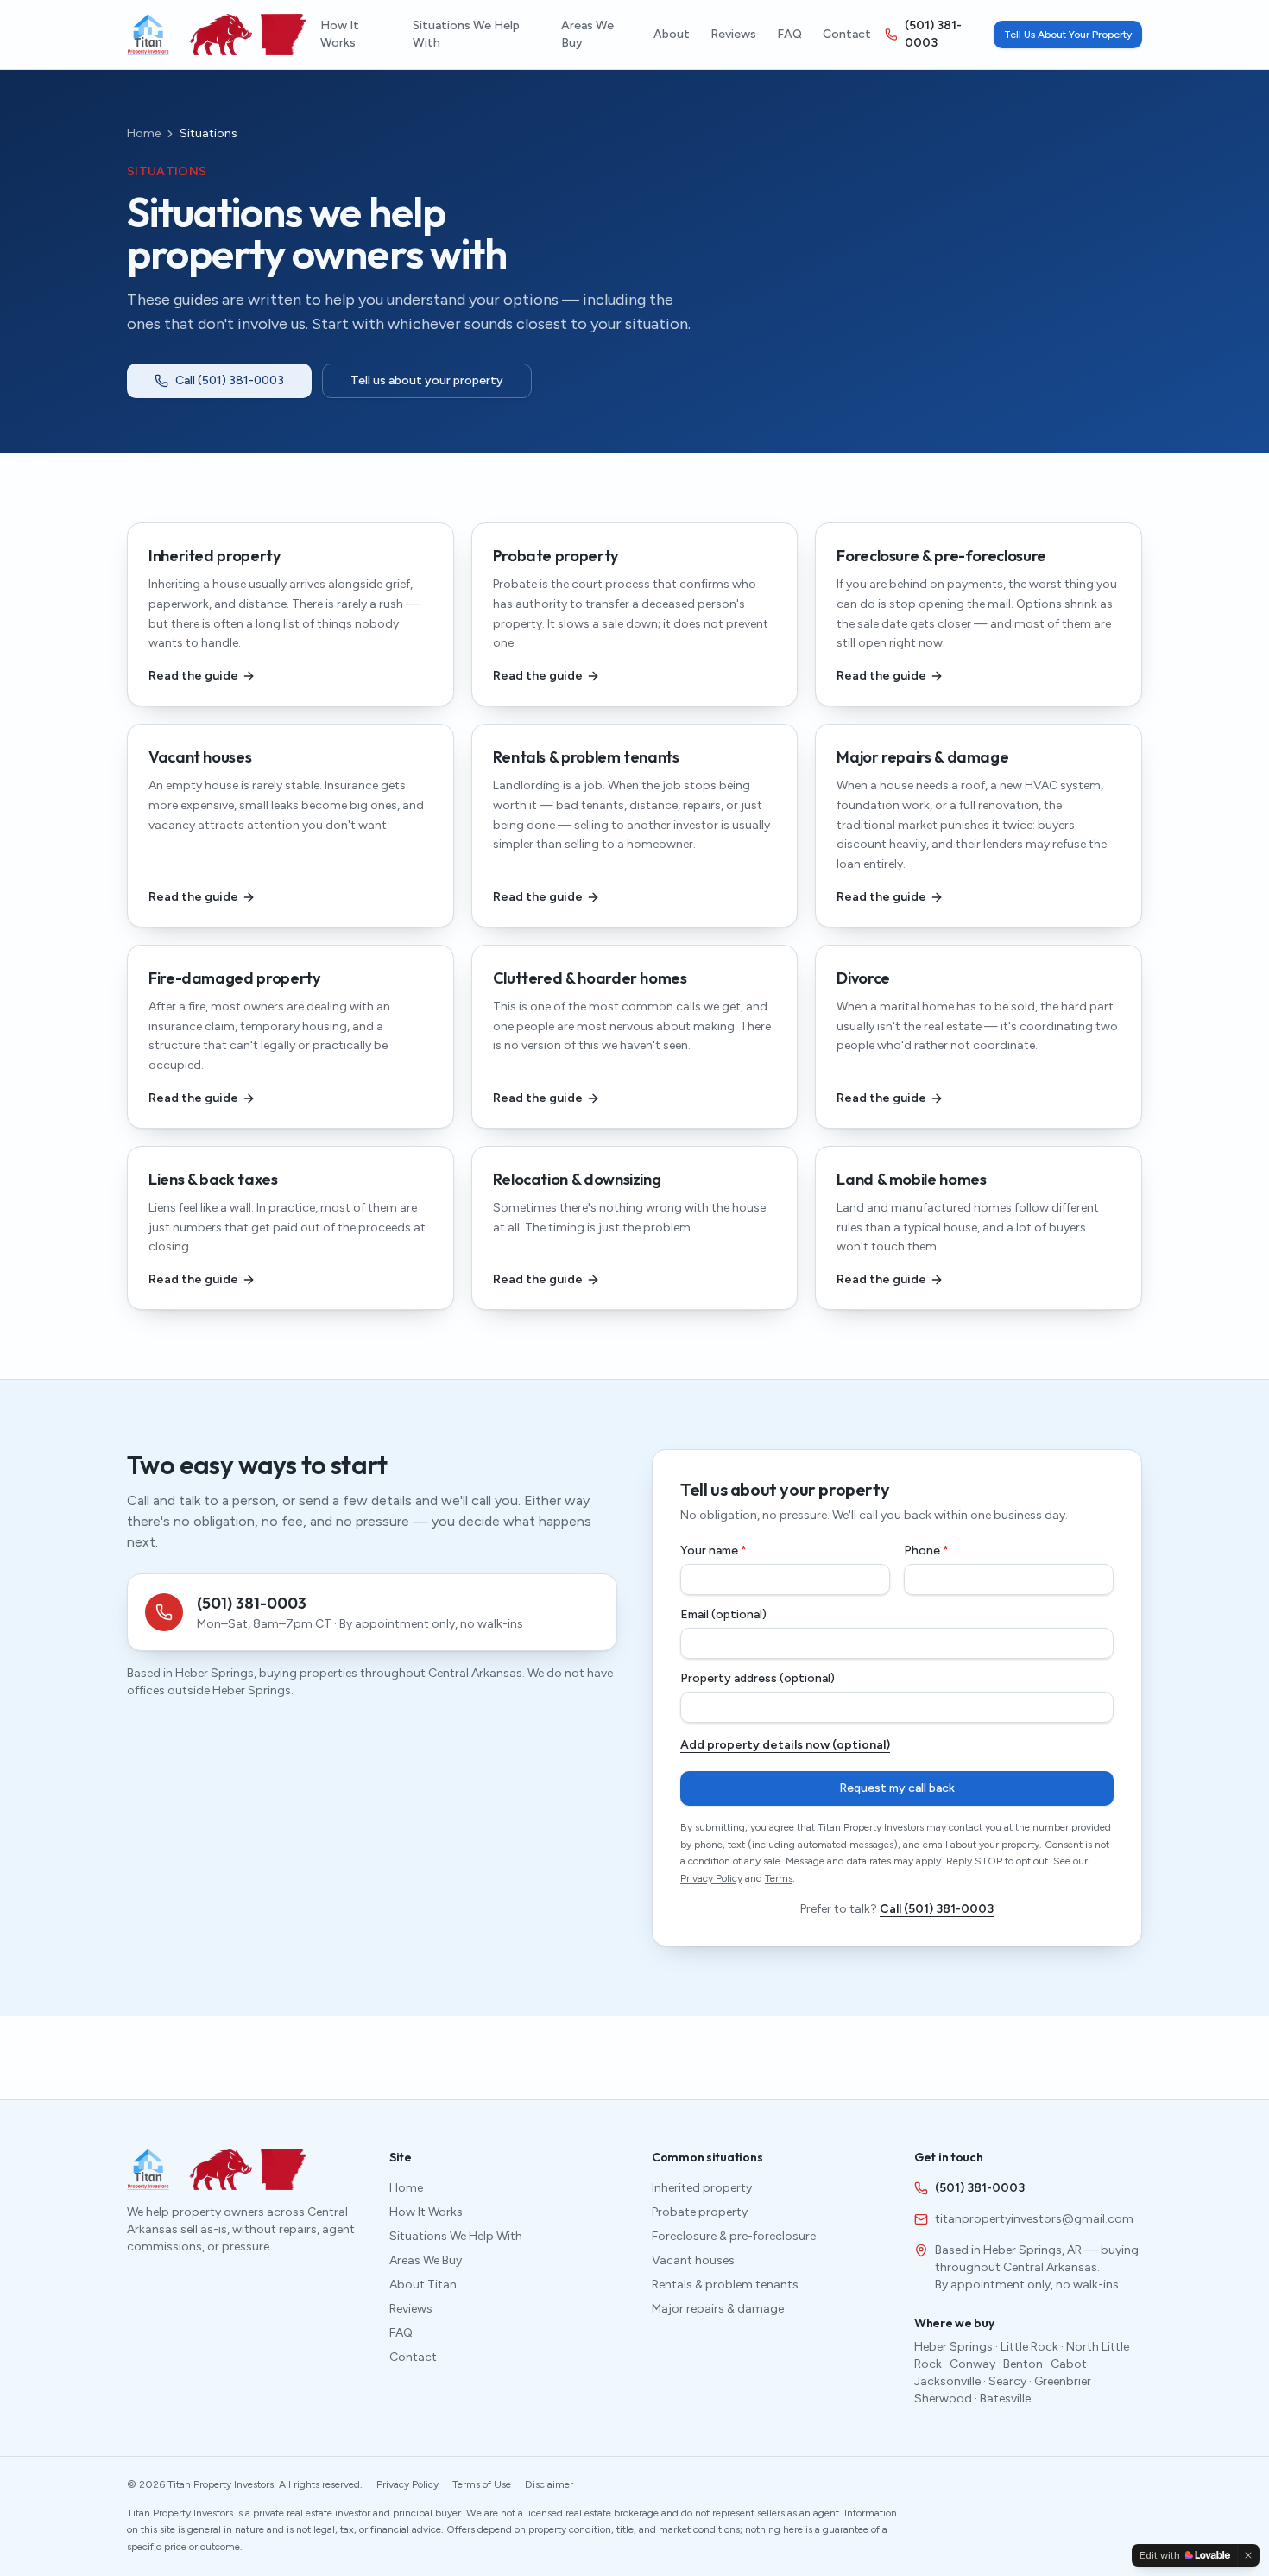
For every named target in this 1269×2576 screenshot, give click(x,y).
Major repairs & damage (718, 2309)
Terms (779, 1878)
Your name (713, 1551)
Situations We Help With (466, 34)
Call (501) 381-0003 (230, 380)
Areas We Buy (587, 34)
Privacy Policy (711, 1878)
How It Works (340, 34)
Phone (926, 1551)
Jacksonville (947, 2381)
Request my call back (897, 1788)
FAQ (789, 34)
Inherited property (702, 2188)
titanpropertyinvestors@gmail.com (1034, 2219)
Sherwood (943, 2399)
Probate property (700, 2212)
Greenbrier (1063, 2381)
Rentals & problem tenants (725, 2285)
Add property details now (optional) (785, 1745)
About (672, 34)
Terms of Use (482, 2484)
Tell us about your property (427, 380)
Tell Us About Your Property (1068, 35)
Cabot (1069, 2364)
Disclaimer (549, 2484)
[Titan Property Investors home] (148, 35)
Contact (847, 34)
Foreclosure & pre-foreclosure (734, 2236)
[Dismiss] (1248, 2555)
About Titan (423, 2285)
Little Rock (1029, 2347)
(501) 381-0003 (933, 34)
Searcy (1007, 2381)
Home (144, 133)
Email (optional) (723, 1615)
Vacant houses (693, 2260)
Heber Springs (953, 2347)
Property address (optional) (758, 1679)
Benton (1023, 2364)
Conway (972, 2364)
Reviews (733, 34)
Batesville (1005, 2399)
